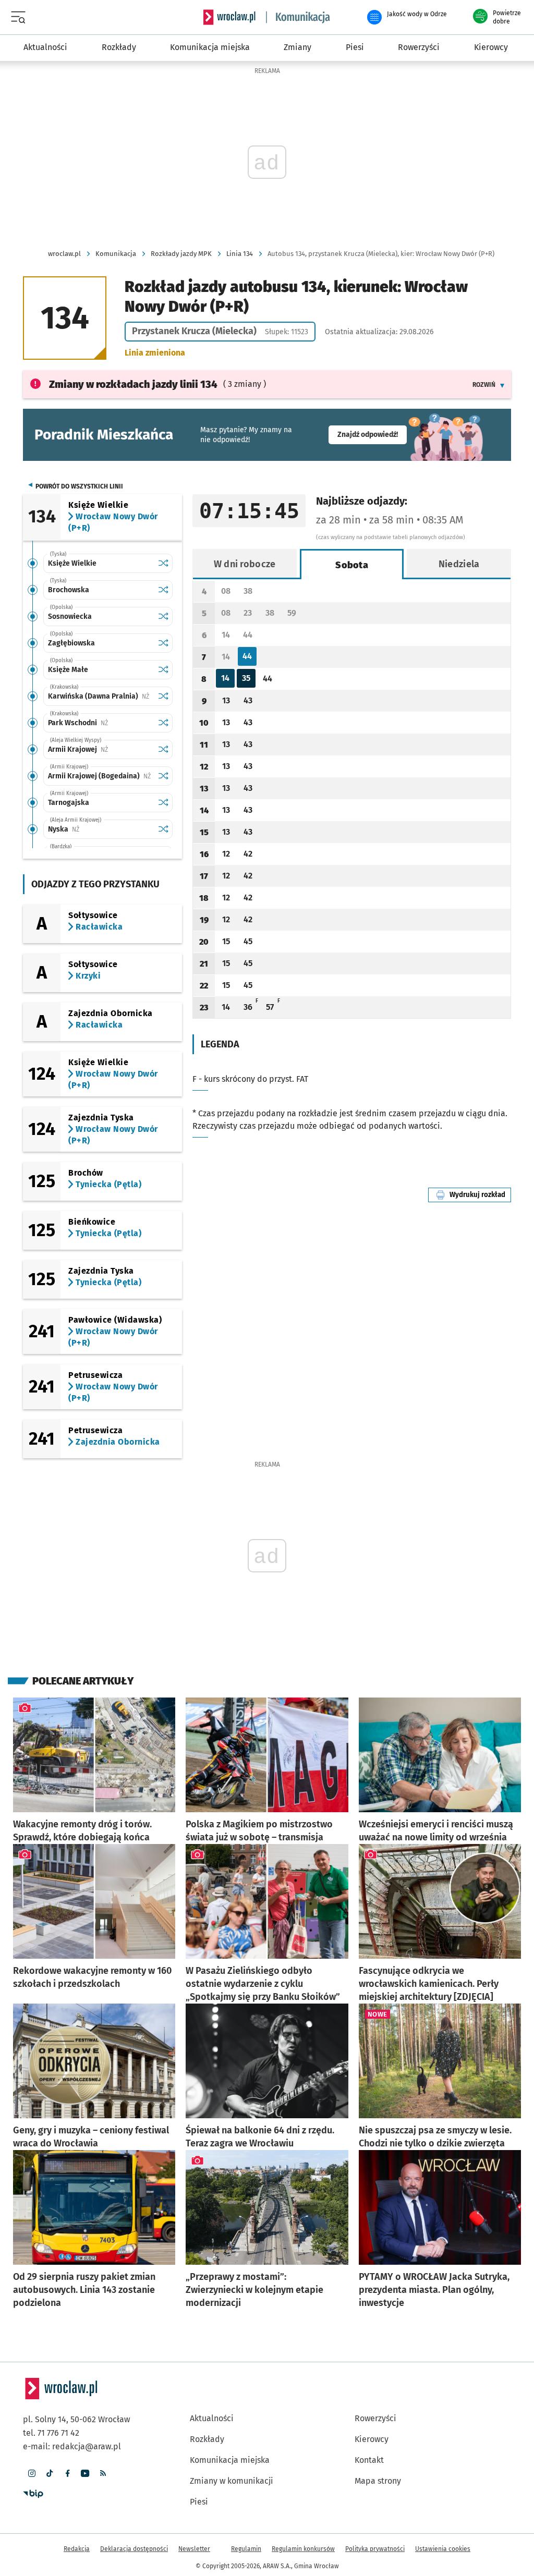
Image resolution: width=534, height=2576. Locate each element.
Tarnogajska (69, 803)
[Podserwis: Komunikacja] (298, 17)
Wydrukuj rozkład (480, 1195)
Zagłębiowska (71, 643)
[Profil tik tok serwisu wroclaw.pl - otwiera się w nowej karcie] (50, 2473)
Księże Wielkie (72, 563)
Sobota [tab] (352, 565)
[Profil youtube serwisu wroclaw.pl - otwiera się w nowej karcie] (85, 2473)
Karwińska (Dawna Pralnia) (101, 696)
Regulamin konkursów (303, 2549)
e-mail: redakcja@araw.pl (72, 2446)
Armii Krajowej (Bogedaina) (101, 776)
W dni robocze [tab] (245, 564)
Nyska (96, 829)
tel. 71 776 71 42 (51, 2433)
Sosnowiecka (70, 616)
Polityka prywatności (375, 2549)
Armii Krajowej (101, 749)
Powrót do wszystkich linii (79, 486)
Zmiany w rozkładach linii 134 (133, 384)
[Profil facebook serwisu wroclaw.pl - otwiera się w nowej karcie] (67, 2473)
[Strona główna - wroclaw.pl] (229, 17)
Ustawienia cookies (443, 2549)
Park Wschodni (101, 723)
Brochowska (69, 590)
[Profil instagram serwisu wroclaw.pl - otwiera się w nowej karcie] (32, 2473)
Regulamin (246, 2549)
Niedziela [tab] (459, 564)
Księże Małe (68, 670)
